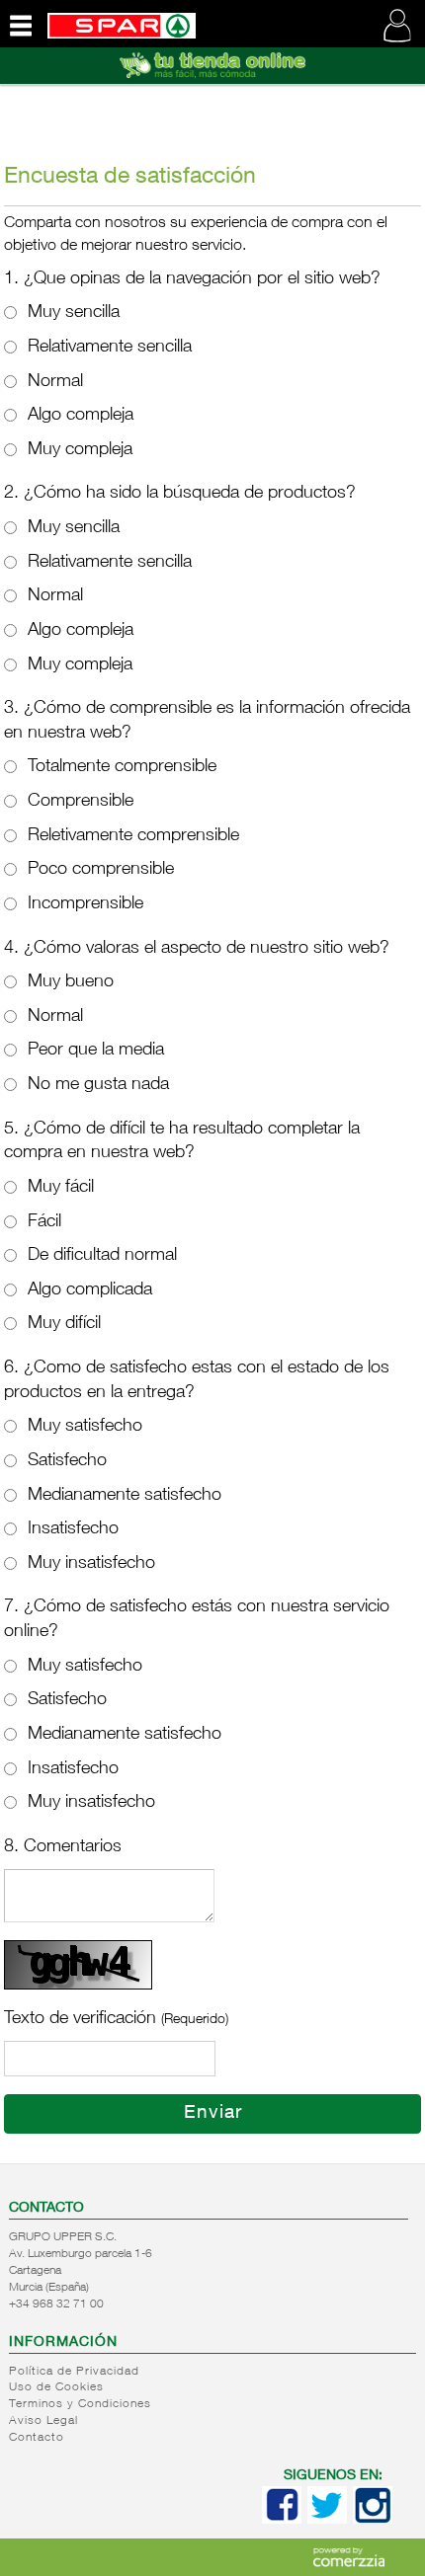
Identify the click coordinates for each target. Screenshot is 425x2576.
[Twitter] (327, 2520)
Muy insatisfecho (91, 1564)
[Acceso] (212, 80)
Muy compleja (80, 450)
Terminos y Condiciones (80, 2404)
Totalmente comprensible (122, 767)
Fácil (44, 1222)
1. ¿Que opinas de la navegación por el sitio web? (192, 279)
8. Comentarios (63, 1847)
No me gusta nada (98, 1085)
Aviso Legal (43, 2421)
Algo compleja (81, 416)
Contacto (37, 2438)
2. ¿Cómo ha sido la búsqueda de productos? (180, 494)
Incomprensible (85, 904)
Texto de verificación (116, 2019)
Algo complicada (90, 1290)
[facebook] (282, 2520)
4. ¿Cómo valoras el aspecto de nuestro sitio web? (197, 949)
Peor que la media (96, 1051)
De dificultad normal (102, 1256)
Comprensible (81, 802)
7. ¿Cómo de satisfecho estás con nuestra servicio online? (197, 1620)
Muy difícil (64, 1324)
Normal (55, 382)
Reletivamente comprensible (133, 836)
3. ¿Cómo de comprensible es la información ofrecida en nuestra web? (207, 721)
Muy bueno (71, 982)
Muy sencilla (74, 313)
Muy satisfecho (85, 1427)
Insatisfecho (73, 1529)
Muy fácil (61, 1188)
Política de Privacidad (74, 2372)
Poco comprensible (101, 870)
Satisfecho (67, 1461)
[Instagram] (373, 2520)
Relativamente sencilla (110, 348)
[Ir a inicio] (122, 23)
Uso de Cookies (56, 2387)
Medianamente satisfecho (125, 1496)
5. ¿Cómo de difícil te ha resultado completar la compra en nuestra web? (182, 1142)
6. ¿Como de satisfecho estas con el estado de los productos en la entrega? (197, 1381)
